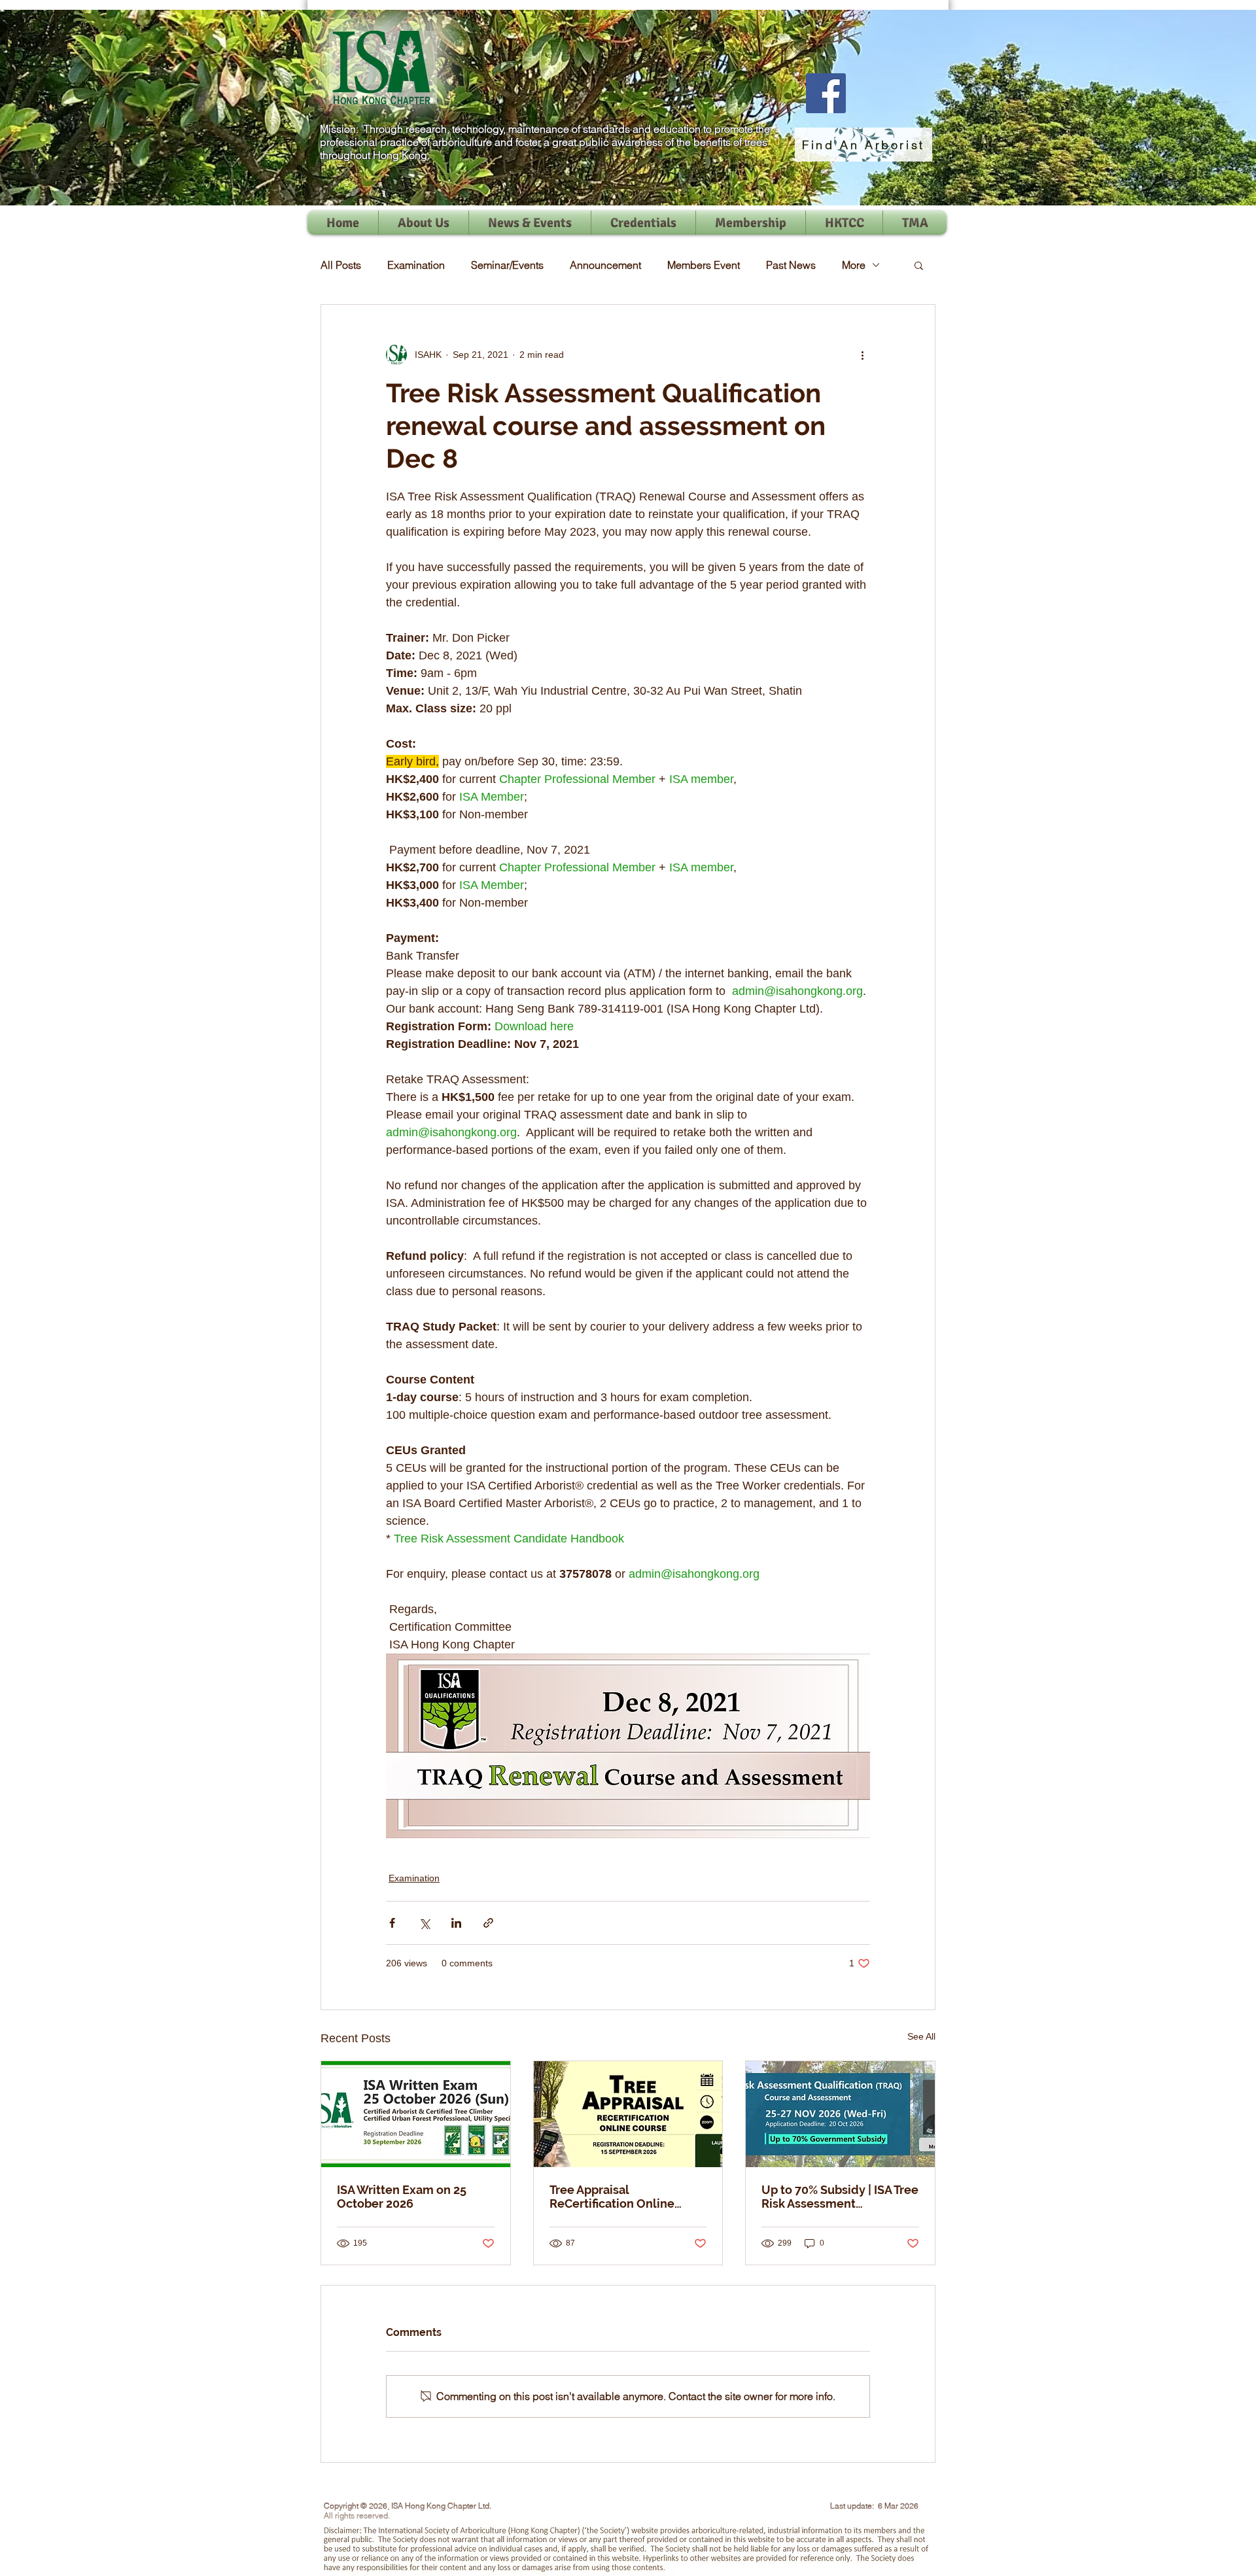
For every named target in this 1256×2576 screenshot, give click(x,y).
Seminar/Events (507, 265)
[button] (919, 265)
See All (921, 2036)
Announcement (605, 265)
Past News (791, 265)
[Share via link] (488, 1923)
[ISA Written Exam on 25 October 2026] (416, 2114)
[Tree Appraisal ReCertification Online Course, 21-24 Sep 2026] (628, 2114)
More (854, 265)
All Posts (341, 265)
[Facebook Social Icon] (826, 93)
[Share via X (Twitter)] (424, 1923)
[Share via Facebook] (392, 1923)
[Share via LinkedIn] (456, 1923)
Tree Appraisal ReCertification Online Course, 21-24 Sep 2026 (615, 2197)
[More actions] (862, 355)
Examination (416, 265)
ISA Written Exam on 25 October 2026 (402, 2197)
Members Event (704, 265)
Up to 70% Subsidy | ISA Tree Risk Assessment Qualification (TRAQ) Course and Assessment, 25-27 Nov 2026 (840, 2197)
